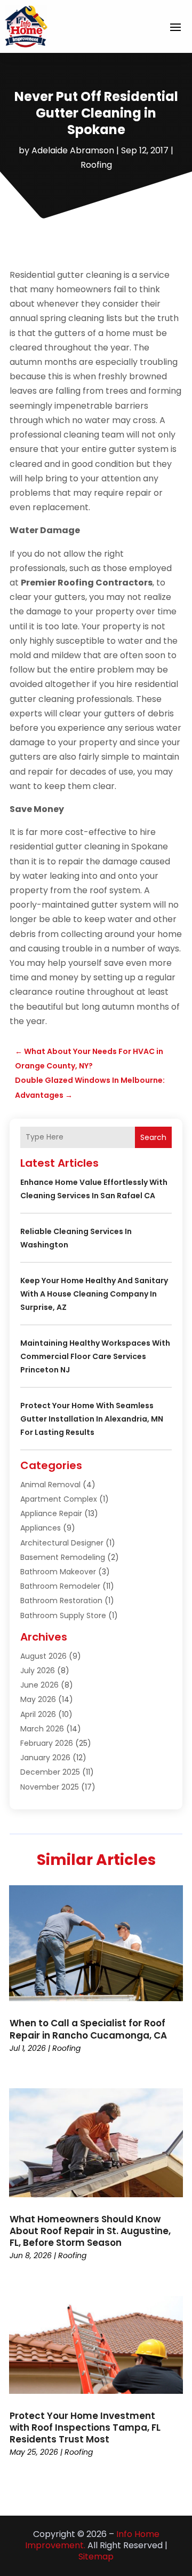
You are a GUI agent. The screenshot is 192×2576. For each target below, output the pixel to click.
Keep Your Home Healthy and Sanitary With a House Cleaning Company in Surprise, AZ (94, 1294)
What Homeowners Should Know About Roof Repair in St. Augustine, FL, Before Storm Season (90, 2231)
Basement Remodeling (63, 1557)
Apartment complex (59, 1499)
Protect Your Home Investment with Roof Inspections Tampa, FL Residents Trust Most (85, 2427)
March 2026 (42, 1729)
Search (153, 1137)
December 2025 (50, 1772)
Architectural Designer (62, 1543)
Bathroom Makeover (58, 1572)
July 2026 (38, 1671)
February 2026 (47, 1743)
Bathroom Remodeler (60, 1586)
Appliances (41, 1528)
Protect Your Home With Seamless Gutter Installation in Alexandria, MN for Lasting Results (92, 1419)
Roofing (96, 165)
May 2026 (38, 1699)
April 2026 (38, 1714)
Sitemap (96, 2557)
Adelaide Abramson (73, 150)
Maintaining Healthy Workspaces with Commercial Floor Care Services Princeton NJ (95, 1356)
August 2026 (43, 1656)
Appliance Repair (51, 1513)
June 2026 (39, 1685)
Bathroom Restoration (61, 1601)
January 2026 (45, 1758)
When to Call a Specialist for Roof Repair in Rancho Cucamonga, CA (88, 2029)
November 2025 (50, 1787)
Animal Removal (50, 1485)
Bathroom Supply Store (63, 1615)
